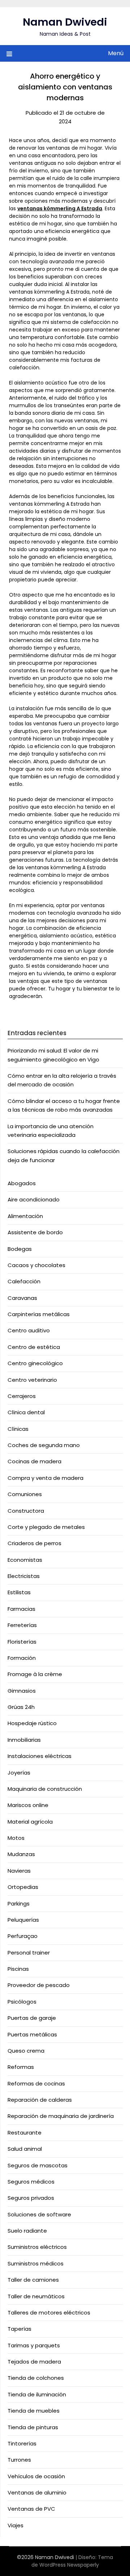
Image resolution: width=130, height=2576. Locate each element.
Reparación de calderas (40, 2100)
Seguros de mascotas (38, 2165)
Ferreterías (22, 1625)
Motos (16, 1838)
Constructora (26, 1511)
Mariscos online (28, 1805)
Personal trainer (29, 1953)
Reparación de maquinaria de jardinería (61, 2116)
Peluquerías (23, 1920)
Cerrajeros (22, 1396)
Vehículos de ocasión (36, 2476)
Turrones (19, 2460)
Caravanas (22, 1298)
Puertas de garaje (32, 2018)
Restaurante (25, 2133)
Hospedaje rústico (32, 1723)
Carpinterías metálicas (39, 1314)
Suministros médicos (36, 2263)
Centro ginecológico (35, 1363)
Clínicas (18, 1429)
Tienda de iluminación (37, 2394)
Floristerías (22, 1642)
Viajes (16, 2525)
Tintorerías (22, 2443)
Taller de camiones (33, 2280)
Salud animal (25, 2149)
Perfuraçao (23, 1936)
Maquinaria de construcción (45, 1789)
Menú (116, 53)
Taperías (19, 2329)
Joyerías (19, 1773)
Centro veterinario (32, 1380)
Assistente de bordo (35, 1232)
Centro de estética (34, 1347)
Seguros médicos (31, 2182)
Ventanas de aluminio (37, 2493)
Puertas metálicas (32, 2034)
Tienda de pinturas (33, 2427)
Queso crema (26, 2051)
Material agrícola (30, 1822)
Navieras (19, 1871)
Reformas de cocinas (36, 2083)
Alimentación (25, 1216)
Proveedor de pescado (39, 1985)
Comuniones (25, 1494)
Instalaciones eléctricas (40, 1756)
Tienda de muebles (34, 2411)
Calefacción (24, 1281)
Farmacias (21, 1609)
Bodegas (20, 1249)
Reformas (21, 2067)
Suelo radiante (27, 2231)
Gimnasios (22, 1691)
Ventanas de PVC (31, 2509)
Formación (22, 1658)
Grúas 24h (21, 1707)
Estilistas (19, 1592)
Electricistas (24, 1576)
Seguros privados (31, 2198)
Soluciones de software (39, 2214)
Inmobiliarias (24, 1740)
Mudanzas (21, 1854)
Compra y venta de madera (45, 1478)
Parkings (19, 1904)
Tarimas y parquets (34, 2345)
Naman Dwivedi (65, 22)
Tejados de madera (34, 2362)
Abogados (22, 1183)
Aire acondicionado (34, 1199)
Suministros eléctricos (37, 2247)
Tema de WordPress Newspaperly (72, 2561)
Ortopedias (23, 1887)
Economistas (25, 1560)
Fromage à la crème (35, 1674)
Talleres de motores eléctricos (49, 2313)
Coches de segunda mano (44, 1445)
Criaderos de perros (34, 1543)
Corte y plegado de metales (46, 1527)
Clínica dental (26, 1412)
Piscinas (18, 1969)
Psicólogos (22, 2002)
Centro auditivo (29, 1330)
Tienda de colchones (36, 2378)
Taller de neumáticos (36, 2296)
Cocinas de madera (34, 1461)
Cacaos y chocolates (36, 1265)
